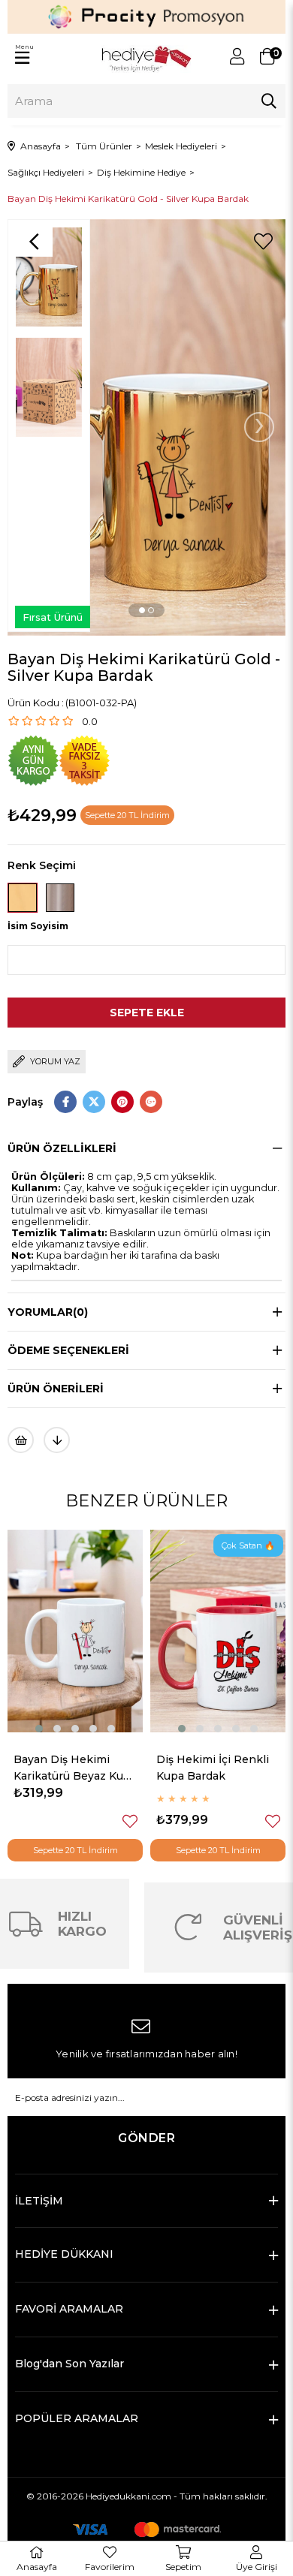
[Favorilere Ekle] (263, 242)
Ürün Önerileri (56, 1389)
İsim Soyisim (38, 926)
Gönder (146, 2138)
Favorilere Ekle (130, 1821)
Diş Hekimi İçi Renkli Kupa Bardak (70, 1768)
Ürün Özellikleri (62, 1148)
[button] (142, 610)
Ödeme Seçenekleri (68, 1350)
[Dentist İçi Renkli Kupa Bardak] (218, 1631)
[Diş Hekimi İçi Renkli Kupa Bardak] (75, 1631)
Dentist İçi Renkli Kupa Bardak (204, 1768)
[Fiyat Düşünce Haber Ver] (57, 1440)
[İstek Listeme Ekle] (21, 1440)
